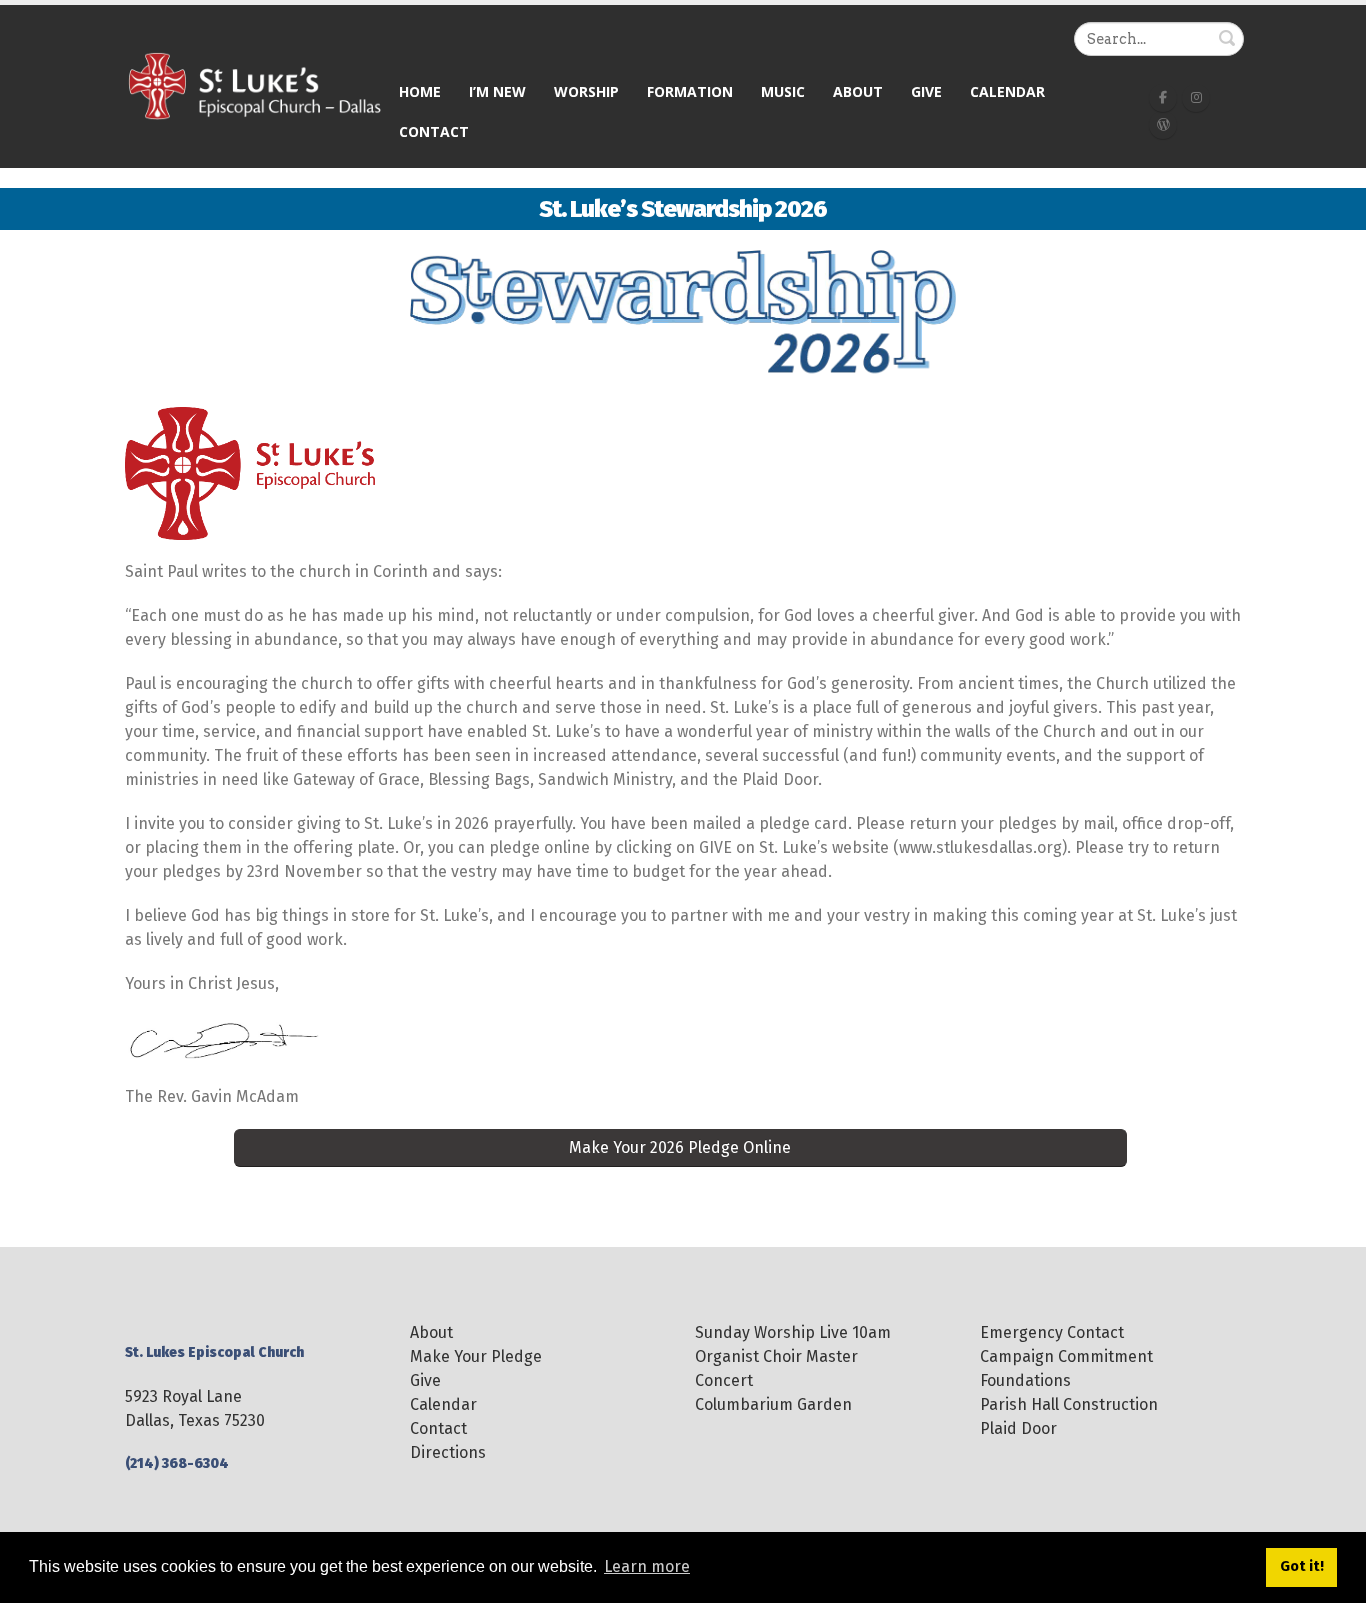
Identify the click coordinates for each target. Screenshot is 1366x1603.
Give (926, 91)
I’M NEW (497, 91)
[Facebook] (1163, 98)
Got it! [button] (1302, 1566)
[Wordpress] (1163, 125)
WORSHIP (586, 91)
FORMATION (690, 91)
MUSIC (783, 91)
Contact (434, 131)
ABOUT (858, 91)
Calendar (1007, 91)
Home (420, 91)
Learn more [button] (647, 1566)
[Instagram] (1196, 98)
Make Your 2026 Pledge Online (680, 1147)
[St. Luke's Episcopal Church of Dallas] (254, 85)
